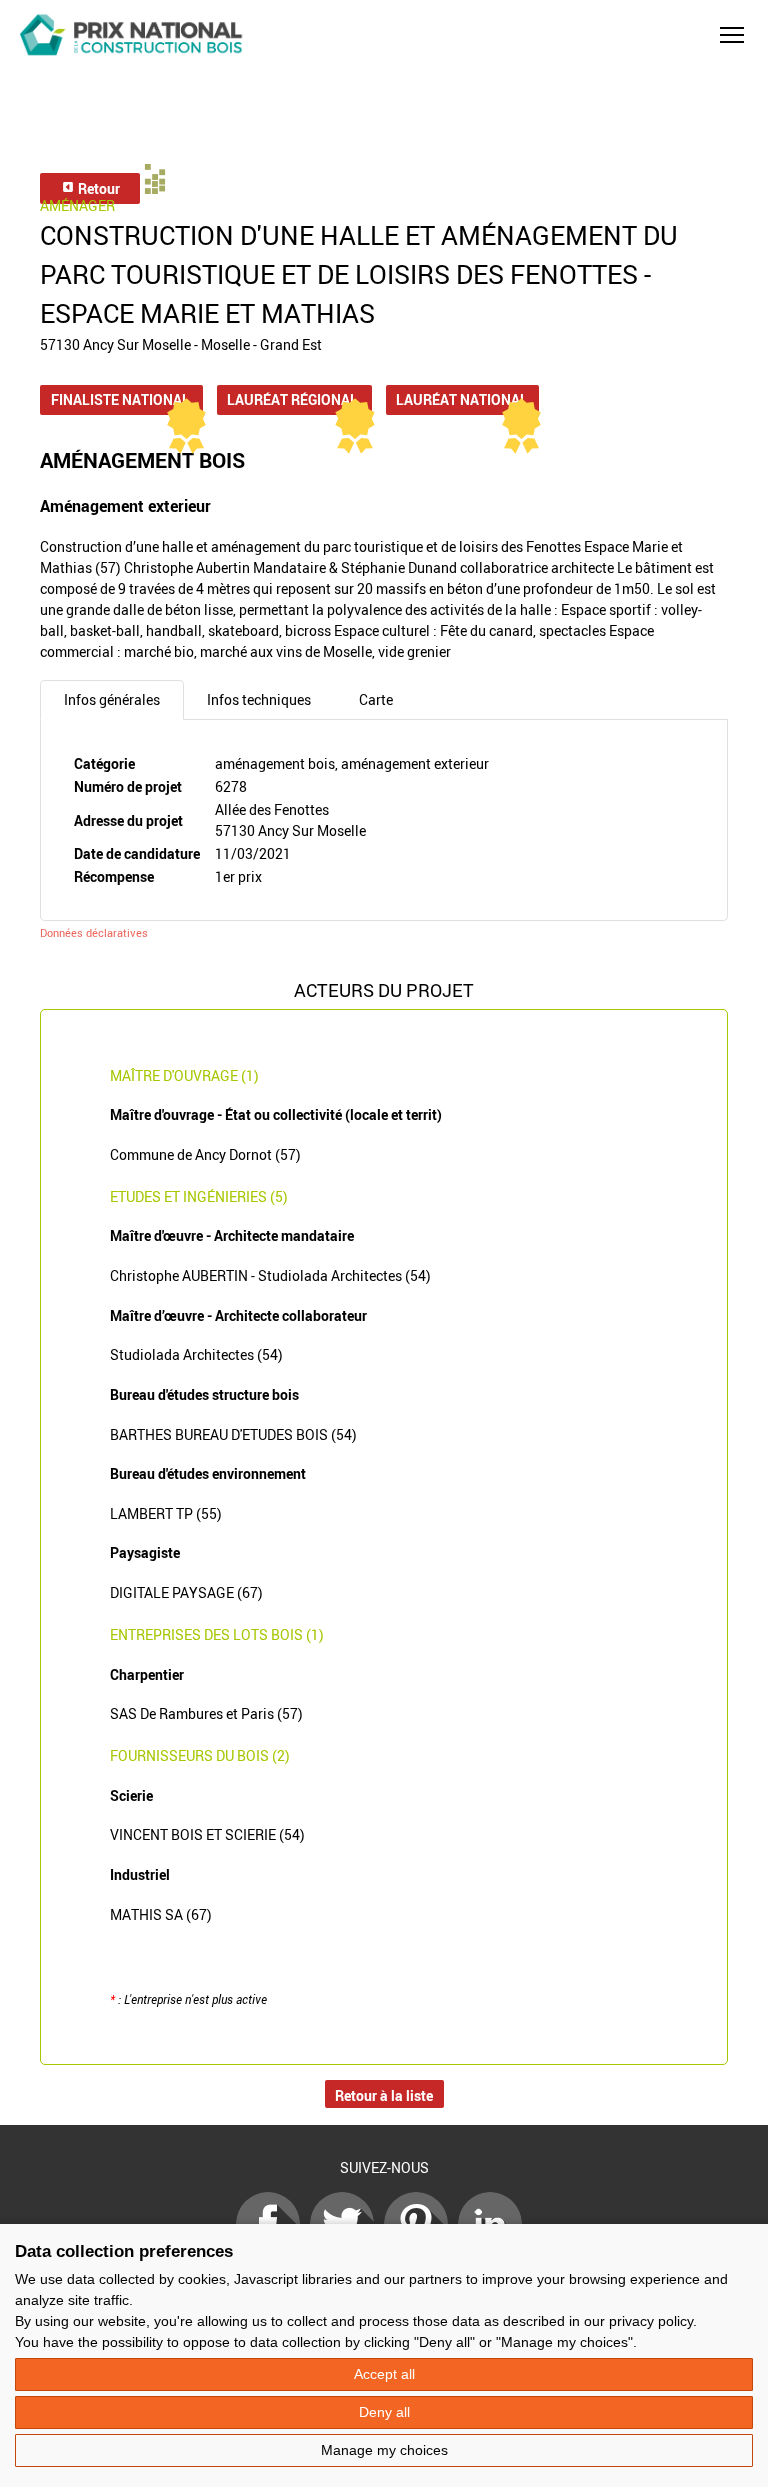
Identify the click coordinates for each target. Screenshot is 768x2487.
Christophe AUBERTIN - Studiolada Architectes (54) (270, 1275)
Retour (97, 188)
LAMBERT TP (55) (166, 1513)
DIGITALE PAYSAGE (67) (186, 1592)
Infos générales (112, 699)
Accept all (384, 2374)
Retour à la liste (384, 2095)
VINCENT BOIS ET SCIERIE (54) (207, 1834)
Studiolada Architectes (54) (196, 1354)
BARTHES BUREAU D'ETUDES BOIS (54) (233, 1434)
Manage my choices (384, 2450)
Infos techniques (259, 699)
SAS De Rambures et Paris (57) (206, 1713)
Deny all (384, 2412)
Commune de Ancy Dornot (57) (205, 1154)
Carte (376, 699)
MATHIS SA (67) (161, 1914)
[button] (732, 35)
